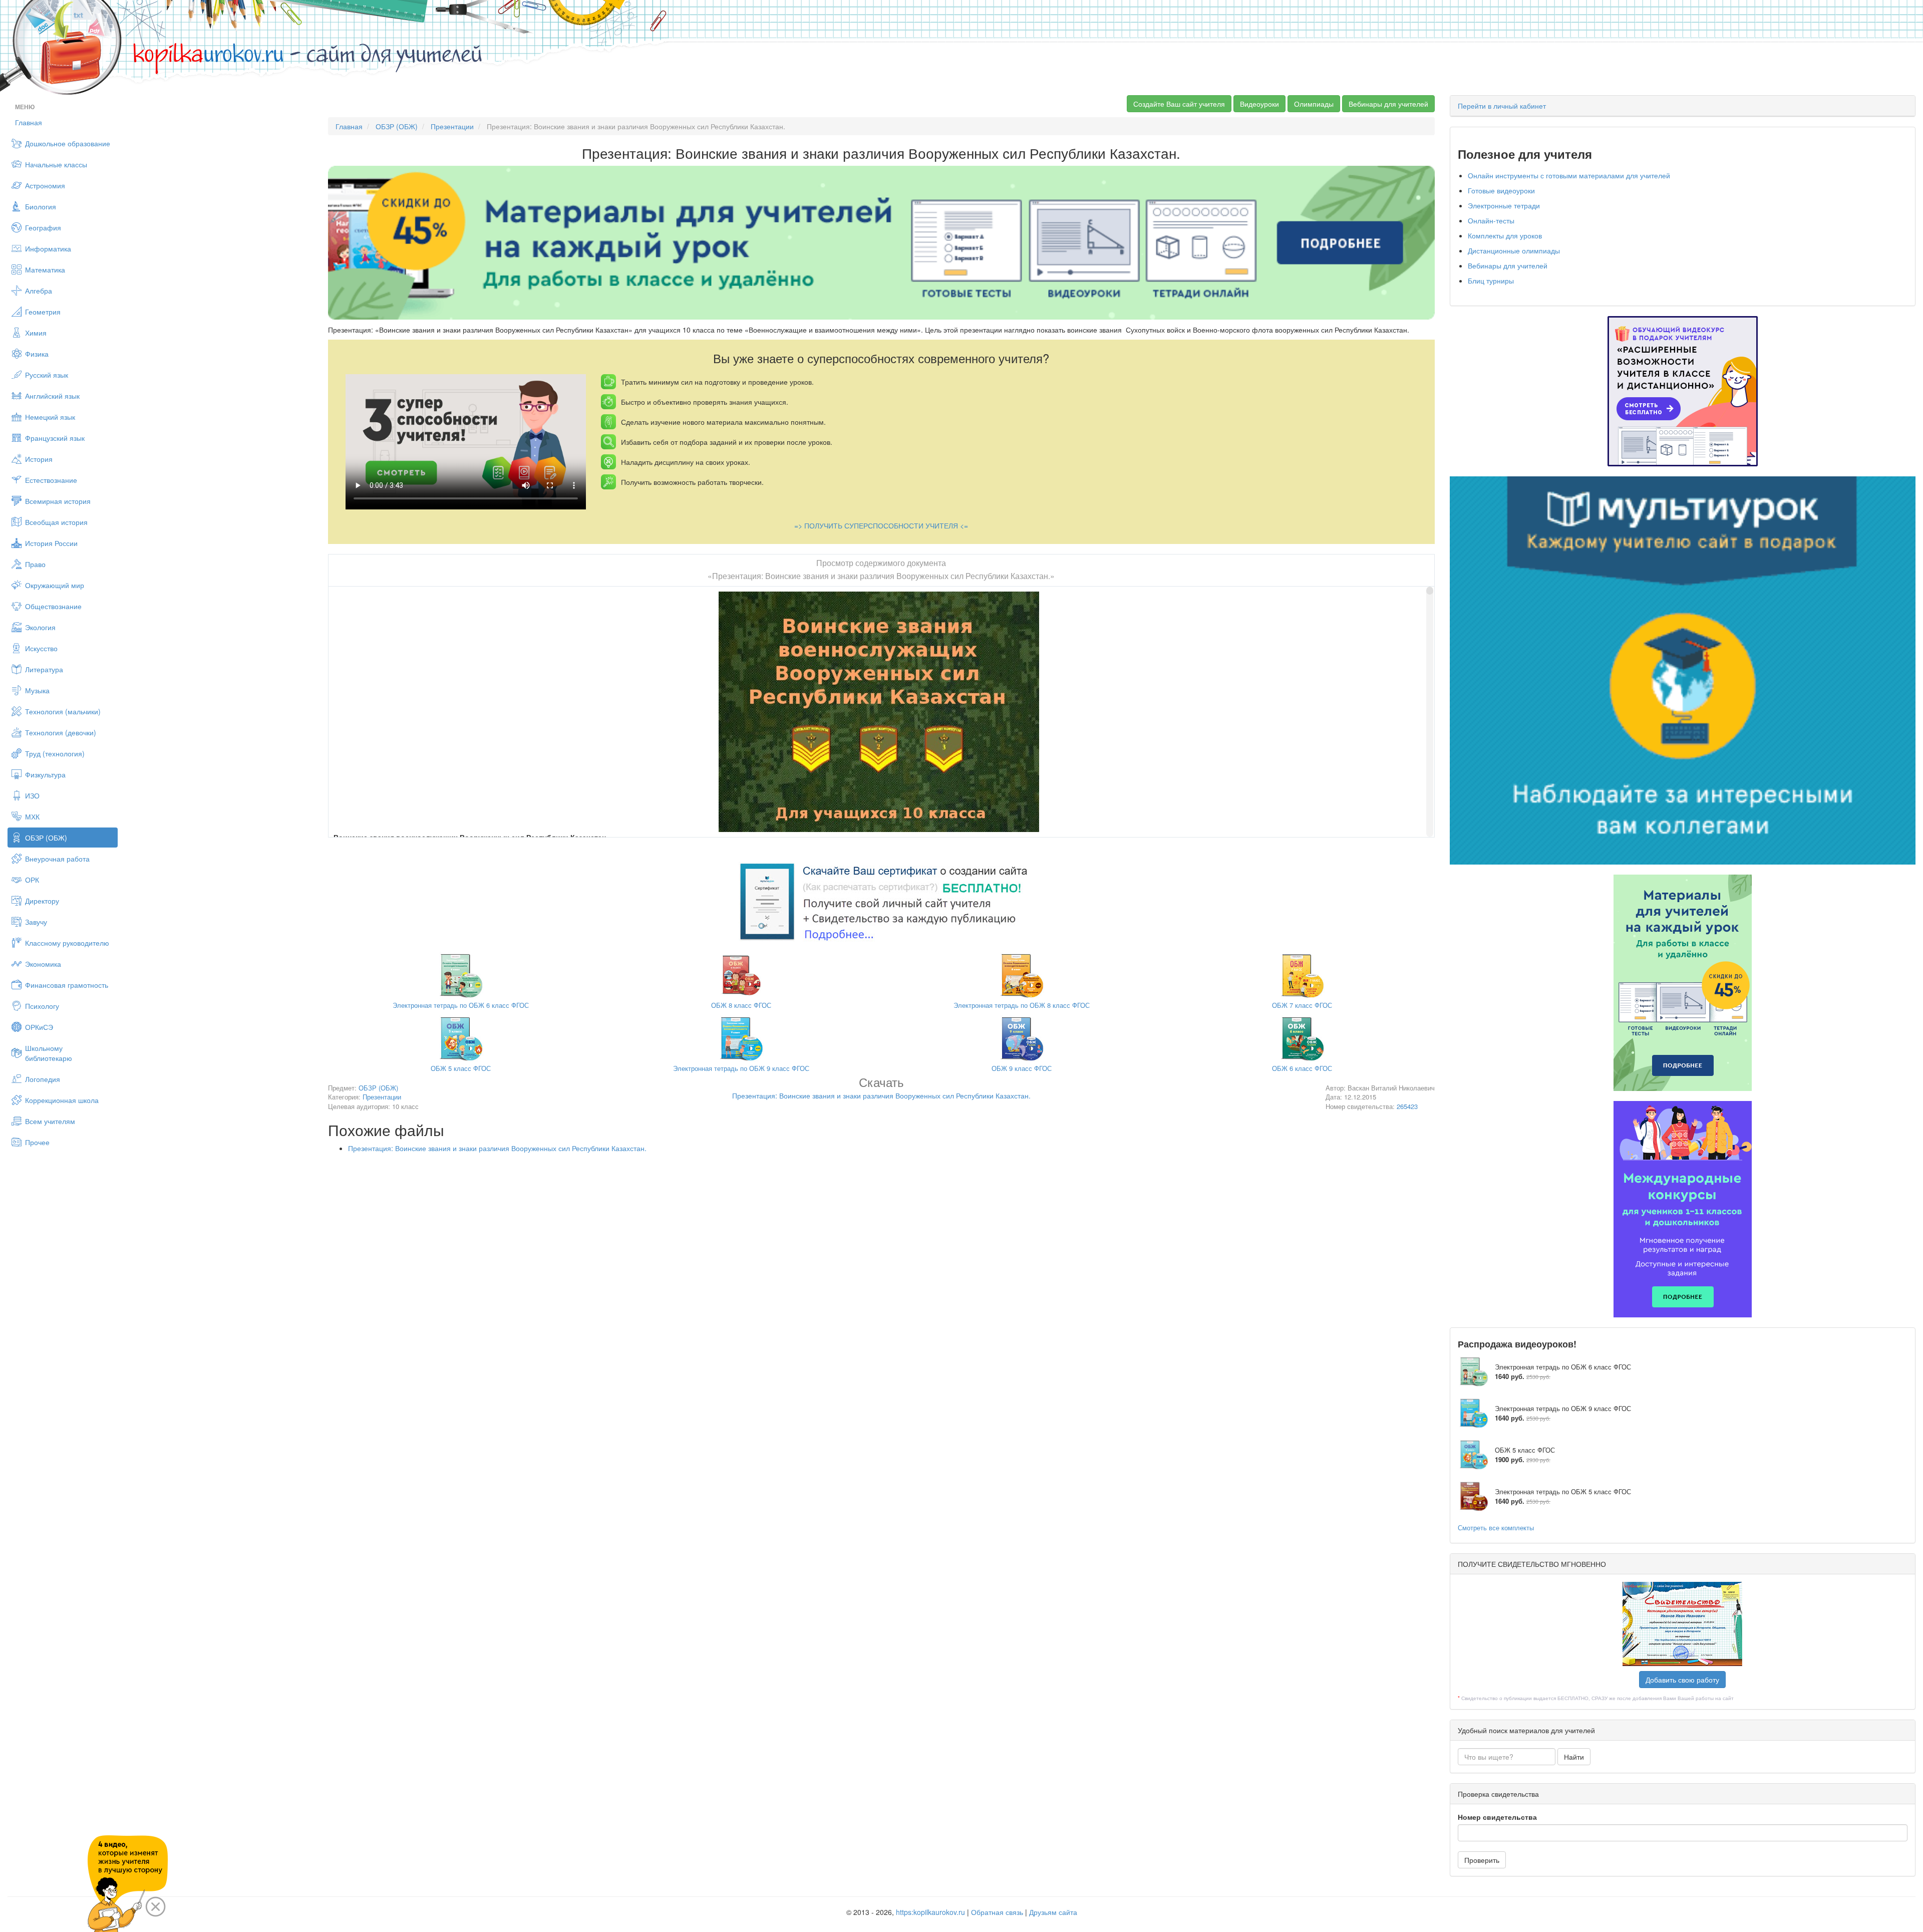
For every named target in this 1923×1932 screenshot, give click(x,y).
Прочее (37, 1142)
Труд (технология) (55, 753)
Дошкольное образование (68, 143)
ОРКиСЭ (39, 1027)
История (39, 459)
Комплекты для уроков (1505, 235)
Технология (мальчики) (63, 711)
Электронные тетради (1504, 205)
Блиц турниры (1491, 281)
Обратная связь (997, 1912)
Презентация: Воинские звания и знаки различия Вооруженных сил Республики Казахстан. (497, 1148)
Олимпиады (1314, 104)
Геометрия (43, 312)
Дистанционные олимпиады (1514, 250)
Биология (41, 206)
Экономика (43, 964)
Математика (45, 269)
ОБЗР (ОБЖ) (46, 838)
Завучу (36, 922)
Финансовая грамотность (67, 985)
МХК (32, 816)
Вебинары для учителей (1388, 104)
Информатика (48, 248)
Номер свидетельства (1497, 1817)
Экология (40, 627)
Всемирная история (58, 501)
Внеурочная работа (57, 859)
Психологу (42, 1006)
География (43, 227)
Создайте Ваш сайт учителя (1179, 104)
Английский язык (52, 396)
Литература (44, 669)
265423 (1407, 1106)
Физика (37, 354)
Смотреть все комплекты (1496, 1528)
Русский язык (47, 375)
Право (35, 564)
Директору (42, 901)
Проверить (1482, 1860)
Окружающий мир (55, 585)
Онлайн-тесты (1491, 220)
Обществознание (53, 606)
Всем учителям (50, 1121)
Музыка (37, 690)
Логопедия (43, 1079)
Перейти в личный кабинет (1502, 106)
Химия (36, 333)
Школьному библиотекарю (49, 1053)
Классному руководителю (67, 943)
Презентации (452, 126)
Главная (29, 122)
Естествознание (51, 480)
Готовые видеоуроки (1501, 190)
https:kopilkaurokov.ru (930, 1912)
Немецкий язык (50, 417)
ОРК (32, 880)
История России (51, 543)
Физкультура (45, 774)
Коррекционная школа (62, 1100)
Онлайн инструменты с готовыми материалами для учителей (1569, 175)
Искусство (41, 648)
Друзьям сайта (1053, 1912)
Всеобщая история (56, 522)
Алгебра (39, 291)
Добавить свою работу (1682, 1680)
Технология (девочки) (61, 732)
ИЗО (32, 795)
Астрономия (45, 185)
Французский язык (55, 438)
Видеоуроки (1259, 104)
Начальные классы (56, 164)
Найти (1574, 1757)
